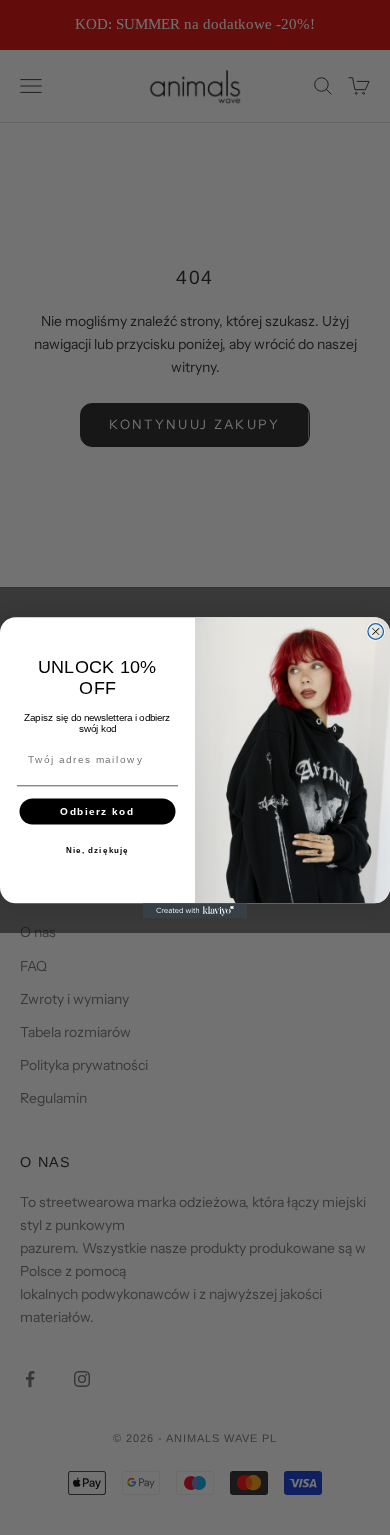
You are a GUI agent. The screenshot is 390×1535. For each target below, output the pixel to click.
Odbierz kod (97, 810)
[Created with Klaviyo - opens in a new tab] (195, 911)
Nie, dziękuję (98, 850)
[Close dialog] (376, 631)
